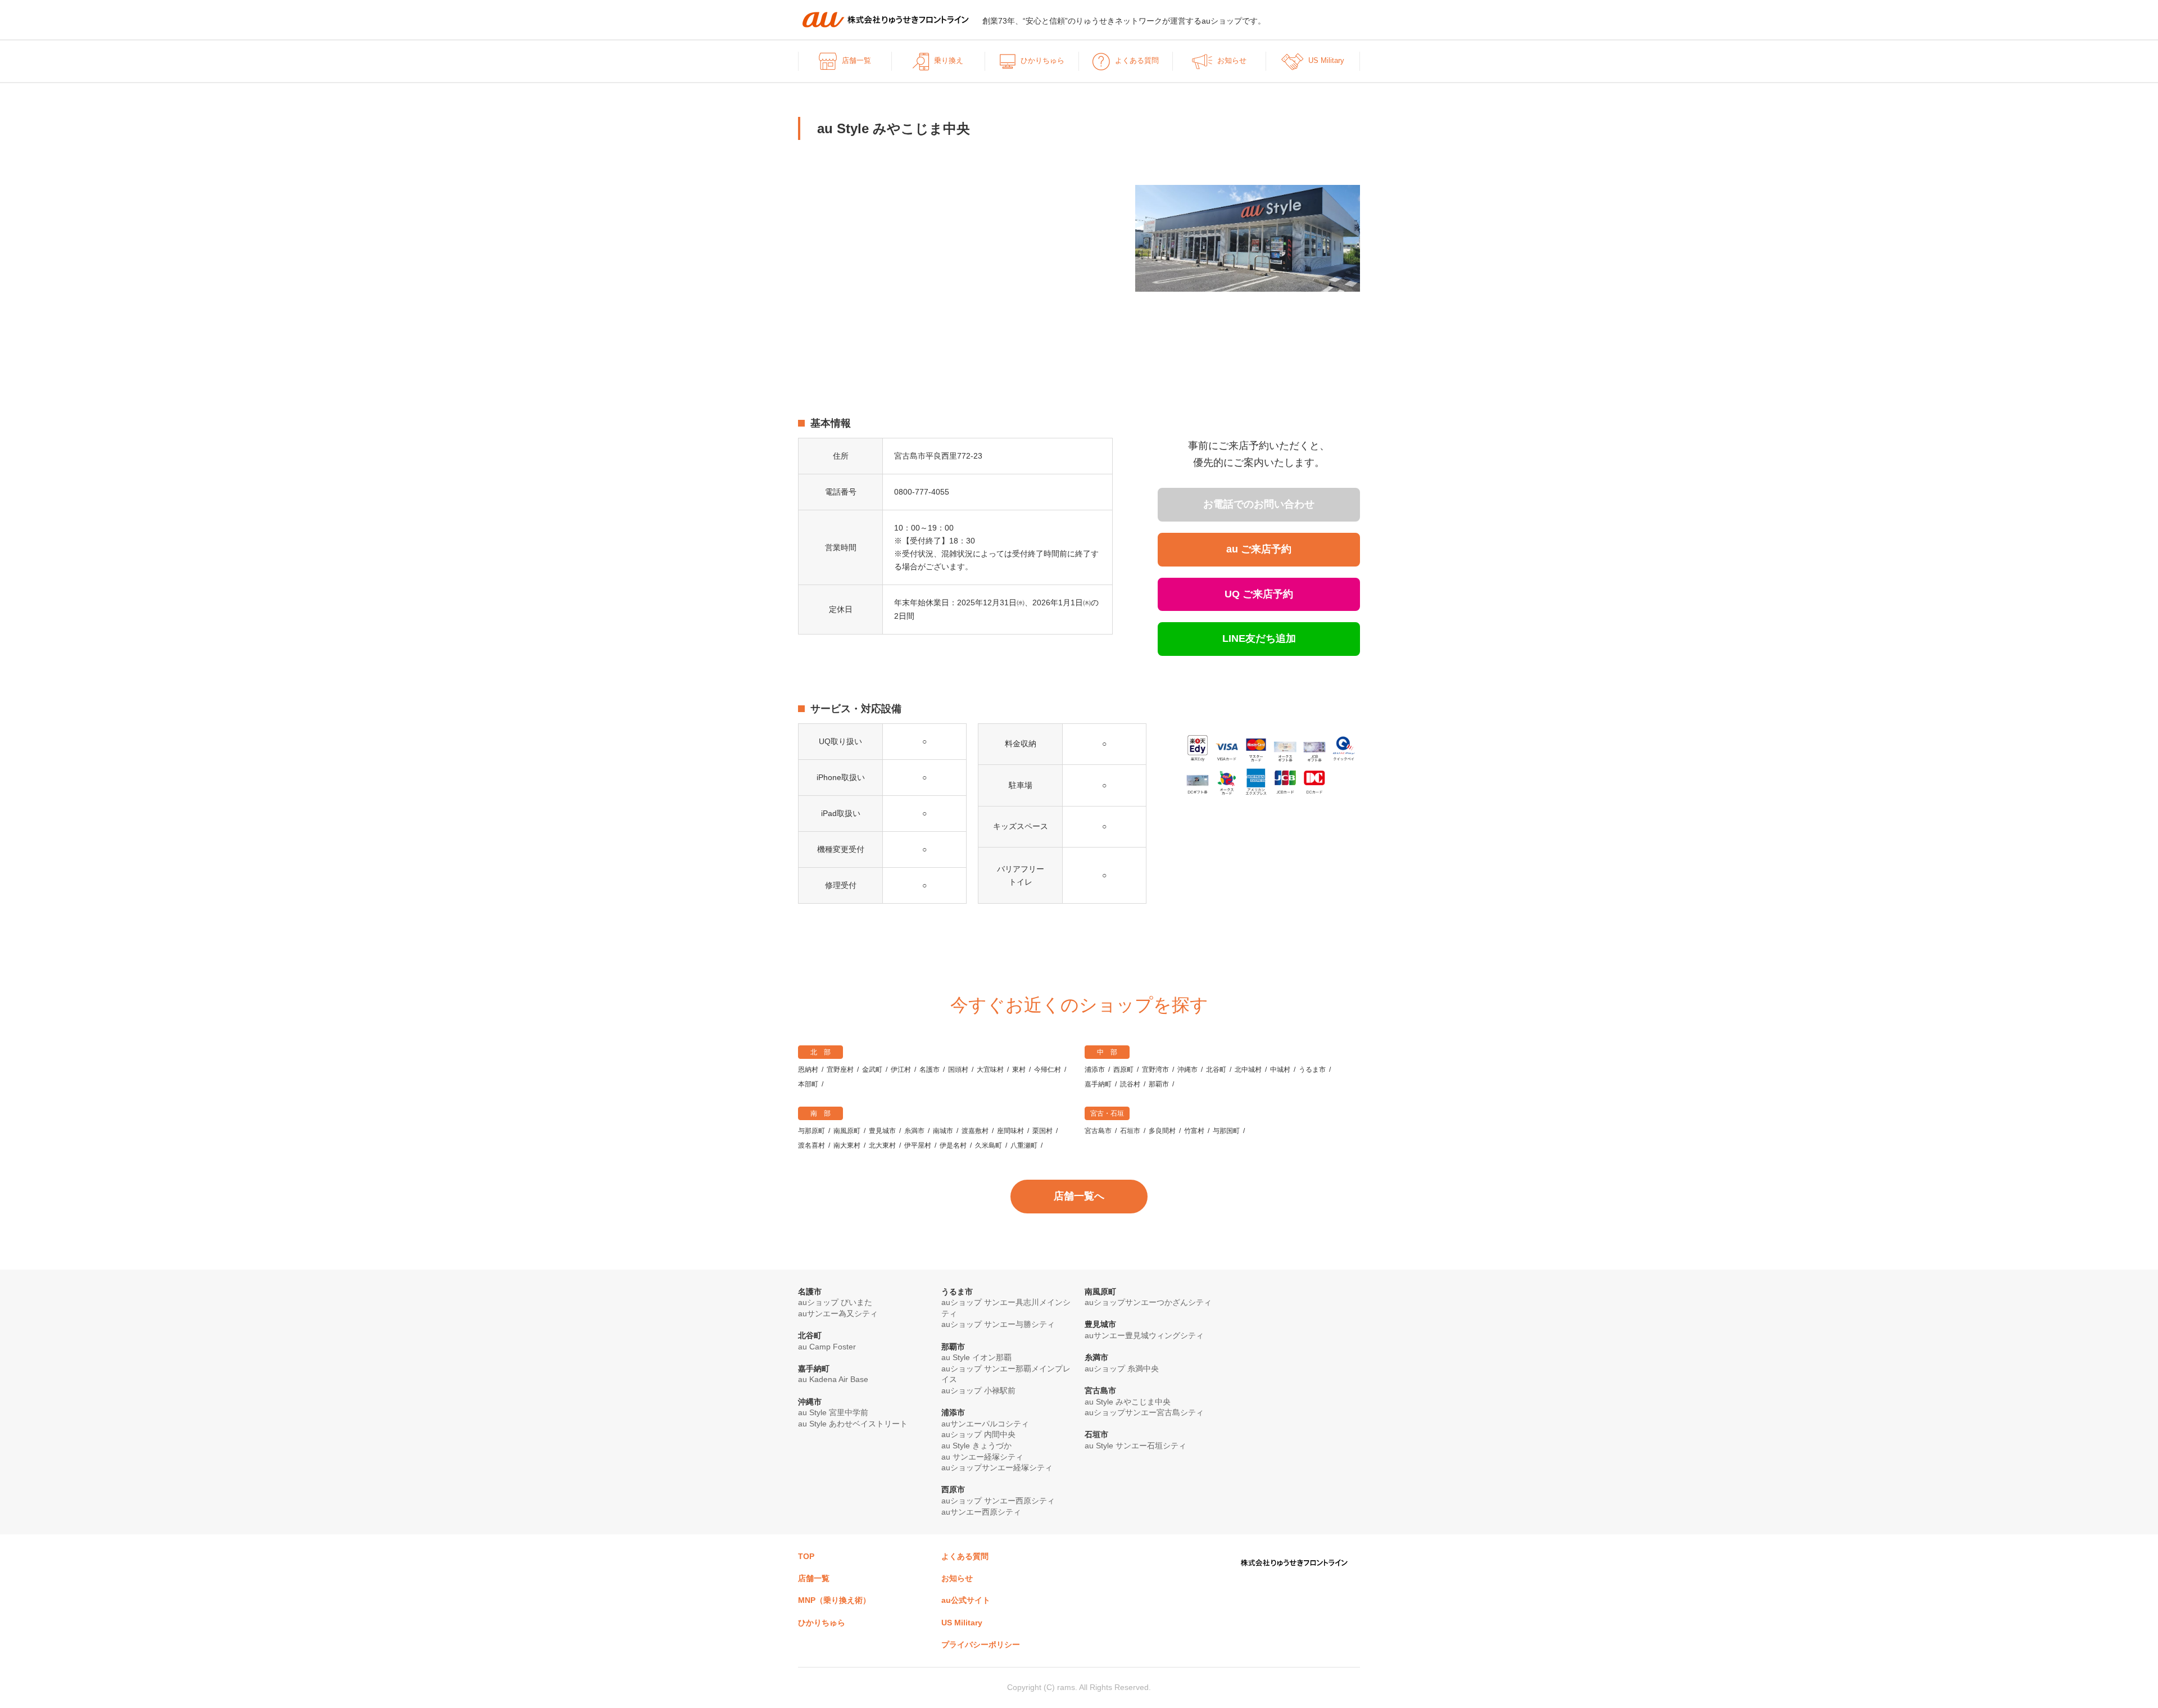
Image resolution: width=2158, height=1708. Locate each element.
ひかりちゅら (1042, 60)
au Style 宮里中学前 (833, 1412)
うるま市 (1312, 1070)
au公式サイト (966, 1600)
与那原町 (811, 1131)
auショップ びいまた (835, 1302)
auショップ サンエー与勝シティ (998, 1324)
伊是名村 (953, 1145)
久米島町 (989, 1145)
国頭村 (958, 1070)
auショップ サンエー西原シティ (998, 1501)
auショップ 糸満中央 (1122, 1369)
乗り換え (949, 60)
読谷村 (1130, 1084)
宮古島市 (1098, 1131)
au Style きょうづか (976, 1446)
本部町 (808, 1084)
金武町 (872, 1070)
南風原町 (847, 1131)
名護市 (930, 1070)
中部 (1110, 1052)
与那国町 (1226, 1131)
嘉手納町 (1098, 1084)
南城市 (943, 1131)
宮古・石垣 (1107, 1113)
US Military (1326, 60)
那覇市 (1159, 1084)
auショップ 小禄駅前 (978, 1390)
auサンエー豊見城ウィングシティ (1144, 1335)
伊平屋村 (918, 1145)
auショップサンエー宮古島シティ (1144, 1412)
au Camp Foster (827, 1347)
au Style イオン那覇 (976, 1357)
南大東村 (847, 1145)
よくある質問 (1137, 60)
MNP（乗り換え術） (834, 1600)
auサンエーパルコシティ (985, 1424)
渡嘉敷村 (975, 1131)
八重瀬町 (1024, 1145)
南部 (824, 1113)
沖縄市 (1187, 1070)
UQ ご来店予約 (1259, 594)
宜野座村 (840, 1070)
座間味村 (1010, 1131)
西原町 (1123, 1070)
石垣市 (1130, 1131)
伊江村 (901, 1070)
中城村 (1280, 1070)
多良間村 (1162, 1131)
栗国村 (1042, 1131)
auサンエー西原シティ (981, 1512)
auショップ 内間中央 (978, 1434)
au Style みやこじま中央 (1128, 1402)
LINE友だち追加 (1259, 638)
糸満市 (914, 1131)
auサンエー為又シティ (838, 1313)
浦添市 (1095, 1070)
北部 (824, 1052)
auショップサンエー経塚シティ (997, 1467)
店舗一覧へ (1079, 1196)
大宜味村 (990, 1070)
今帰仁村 (1048, 1070)
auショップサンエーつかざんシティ (1148, 1302)
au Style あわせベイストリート (853, 1424)
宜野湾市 (1155, 1070)
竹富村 (1194, 1131)
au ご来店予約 (1259, 549)
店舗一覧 (856, 60)
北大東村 (882, 1145)
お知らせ (1232, 60)
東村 (1019, 1070)
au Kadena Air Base (833, 1379)
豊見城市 (882, 1131)
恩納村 (808, 1070)
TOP (806, 1556)
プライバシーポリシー (981, 1644)
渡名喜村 (811, 1145)
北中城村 (1248, 1070)
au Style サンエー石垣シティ (1135, 1446)
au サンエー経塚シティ (982, 1457)
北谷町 (1216, 1070)
